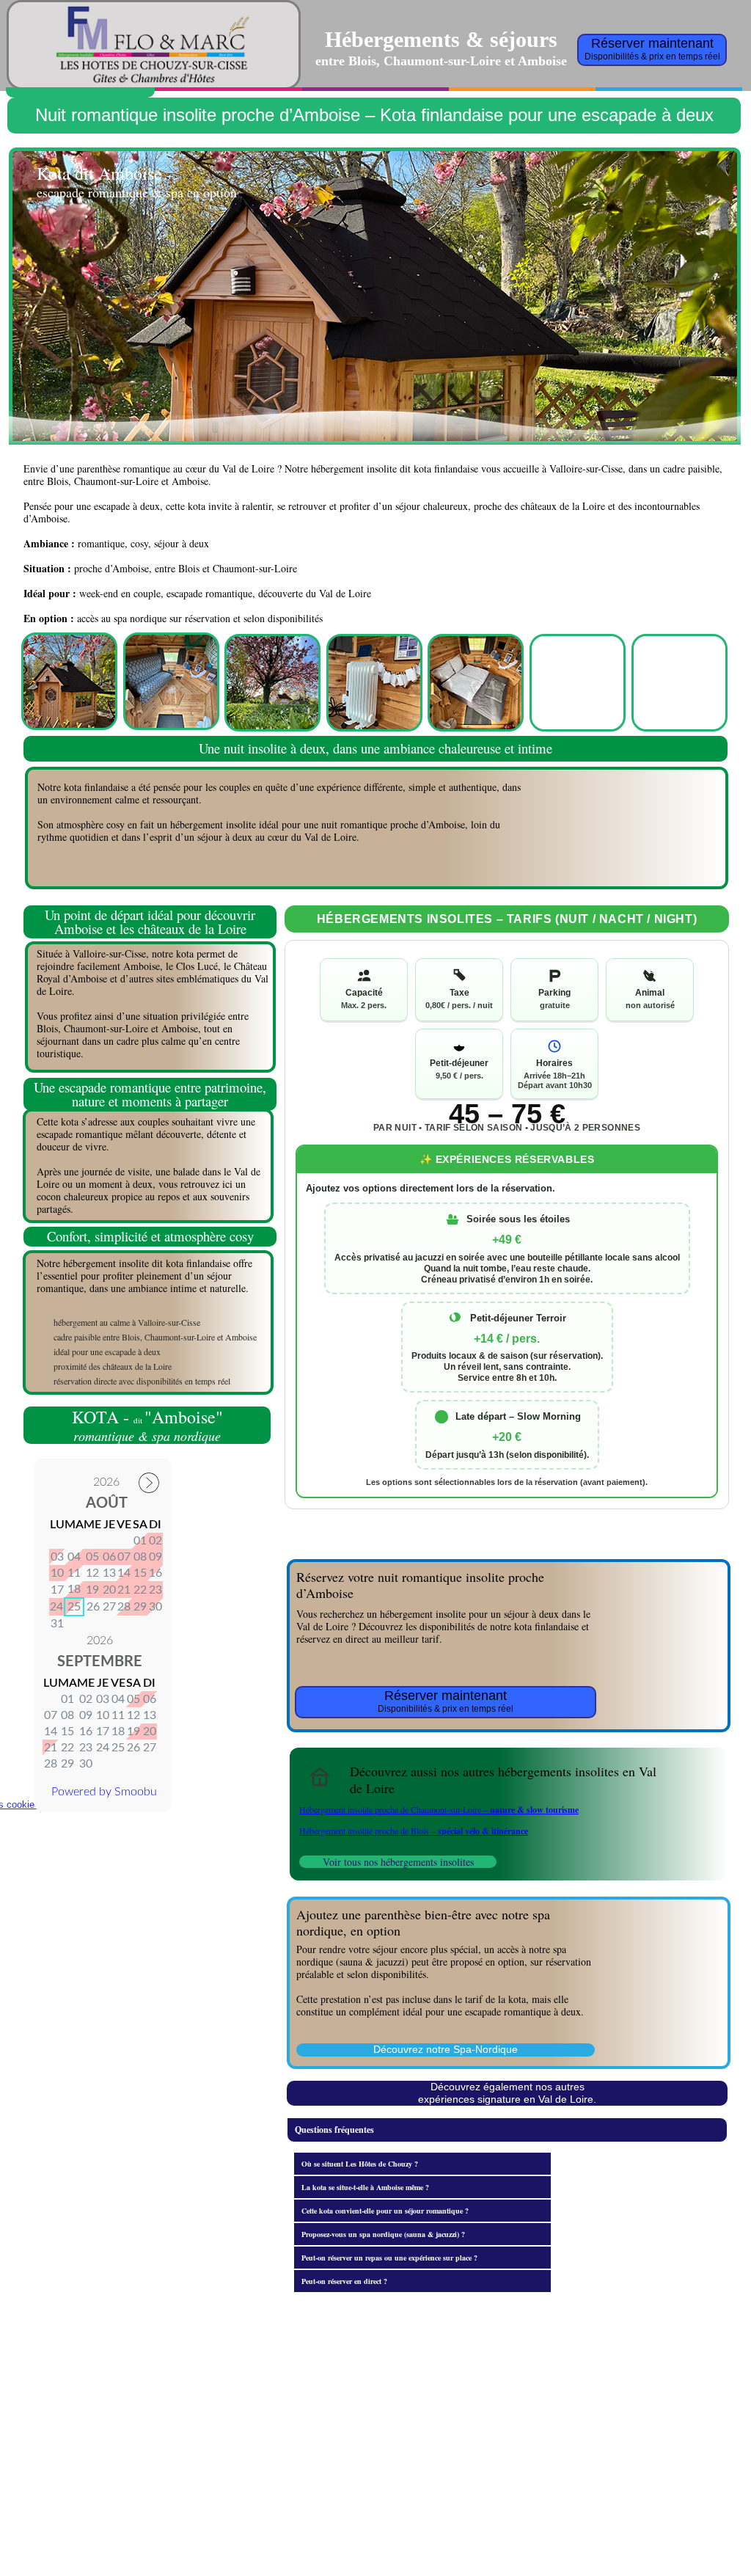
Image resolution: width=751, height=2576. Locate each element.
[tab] (422, 2164)
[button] (507, 2130)
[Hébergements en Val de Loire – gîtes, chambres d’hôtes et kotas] (320, 1777)
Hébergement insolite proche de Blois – (414, 1831)
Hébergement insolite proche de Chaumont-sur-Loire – (439, 1809)
